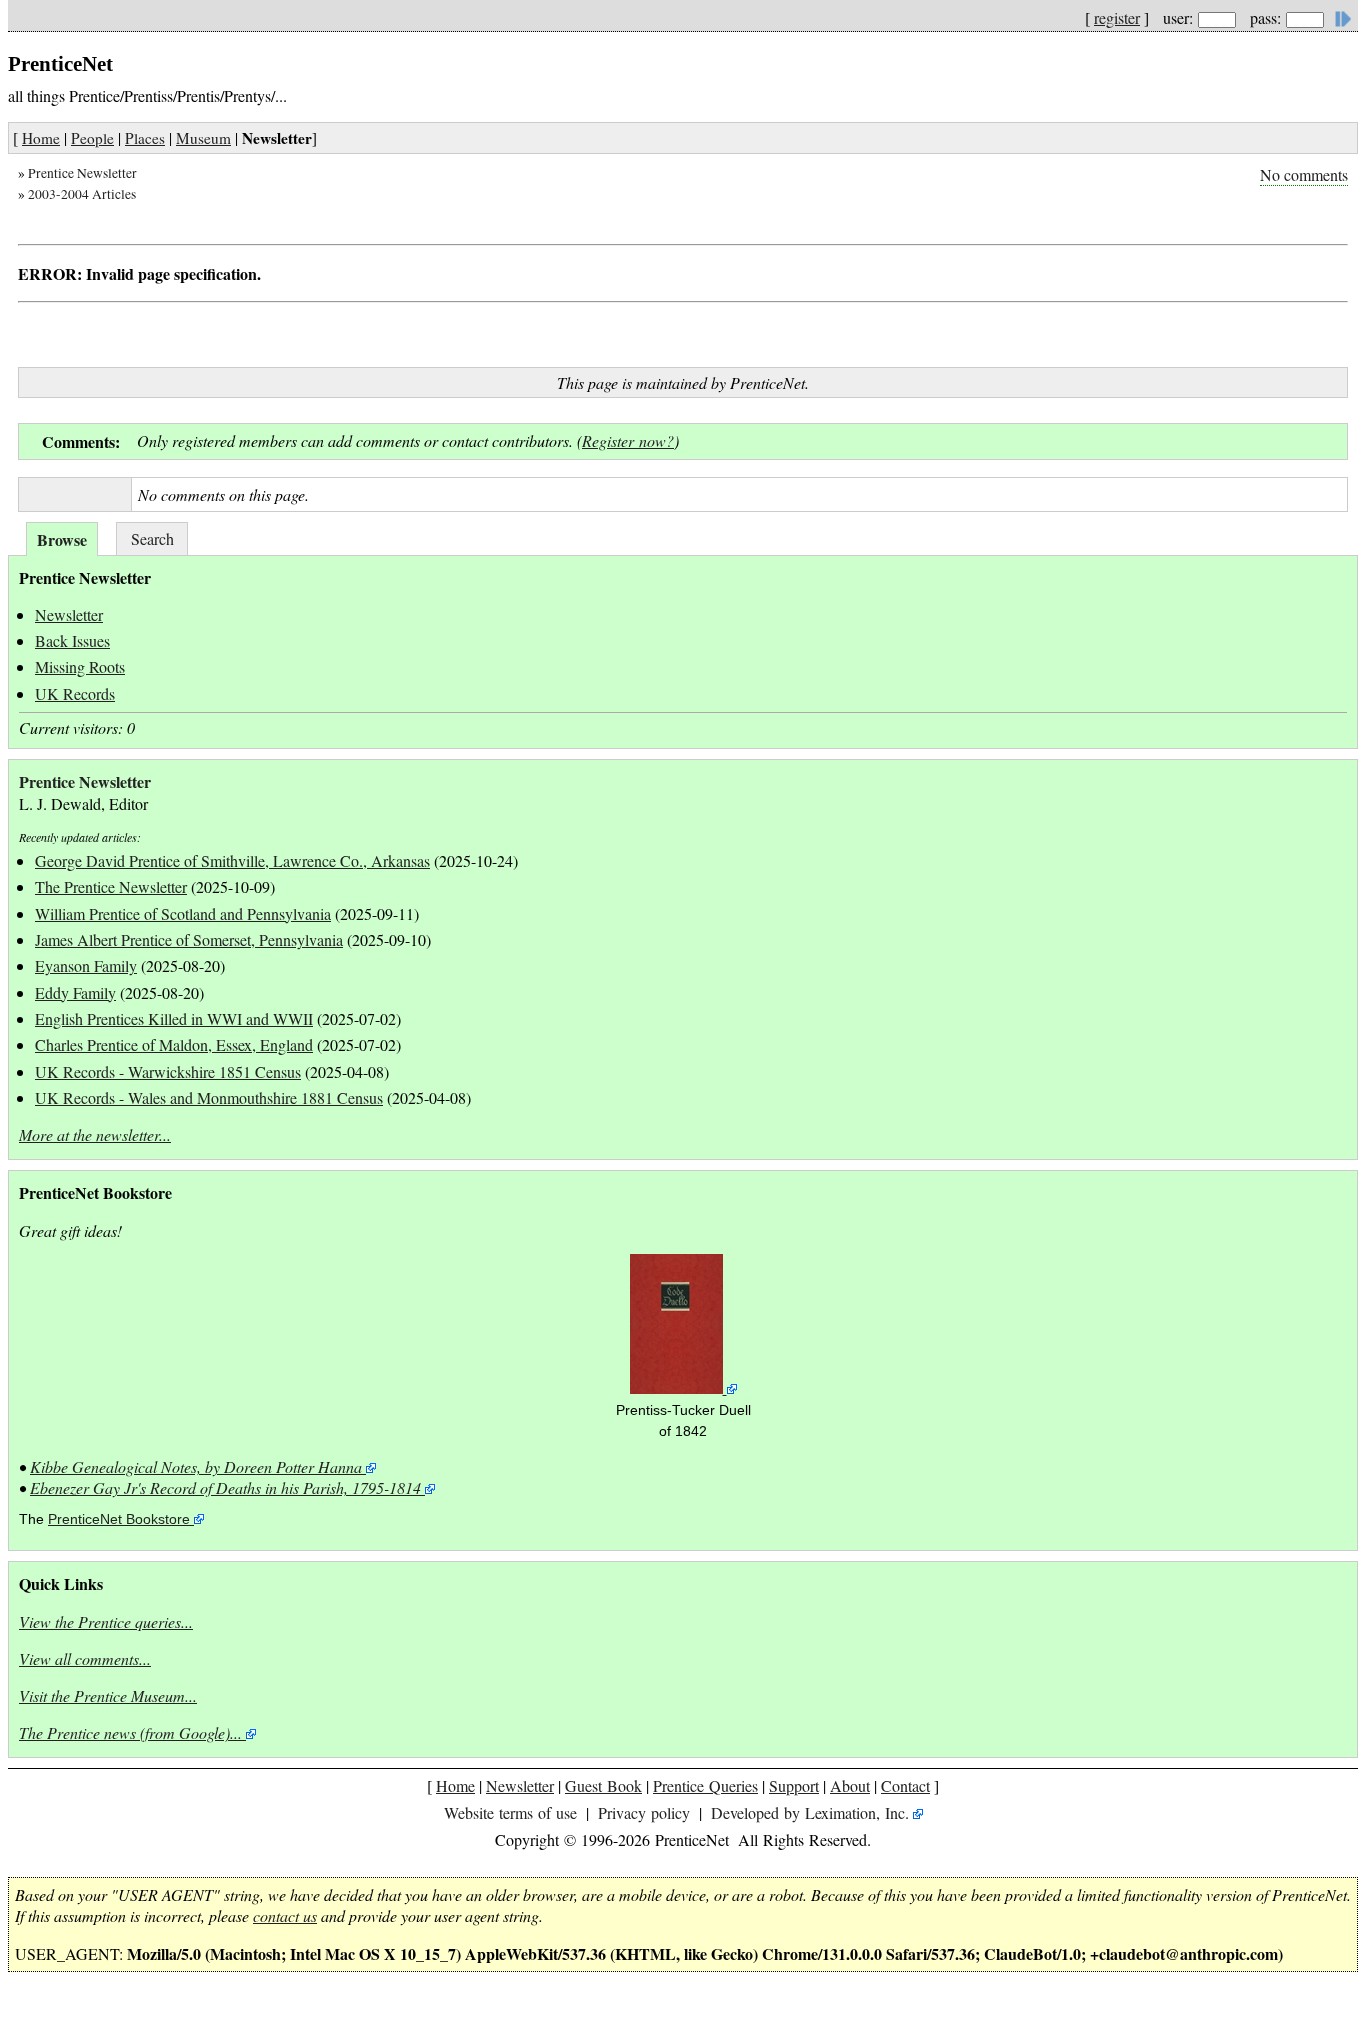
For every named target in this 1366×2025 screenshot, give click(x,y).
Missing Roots (80, 666)
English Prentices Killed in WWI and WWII (174, 1018)
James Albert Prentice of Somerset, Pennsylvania (189, 939)
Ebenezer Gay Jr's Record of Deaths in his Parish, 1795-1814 (225, 1487)
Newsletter (69, 614)
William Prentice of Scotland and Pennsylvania (183, 913)
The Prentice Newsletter (111, 886)
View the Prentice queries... (106, 1621)
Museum (203, 138)
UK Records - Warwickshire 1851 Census (168, 1071)
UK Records (75, 693)
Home (41, 138)
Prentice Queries (705, 1785)
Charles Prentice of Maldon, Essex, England (174, 1044)
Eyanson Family (86, 965)
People (92, 138)
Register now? (628, 440)
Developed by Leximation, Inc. (810, 1812)
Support (794, 1785)
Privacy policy (644, 1812)
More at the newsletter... (95, 1134)
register (1117, 17)
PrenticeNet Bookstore (119, 1519)
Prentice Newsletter (82, 173)
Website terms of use (510, 1812)
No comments (1304, 174)
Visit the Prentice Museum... (108, 1695)
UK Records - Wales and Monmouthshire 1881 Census (209, 1097)
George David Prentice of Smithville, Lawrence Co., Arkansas (232, 860)
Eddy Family (75, 992)
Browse (62, 539)
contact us (285, 1915)
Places (145, 138)
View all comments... (85, 1658)
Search (152, 538)
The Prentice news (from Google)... (130, 1732)
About (850, 1785)
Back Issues (72, 640)
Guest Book (603, 1785)
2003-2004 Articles (82, 194)
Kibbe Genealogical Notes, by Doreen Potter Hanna (196, 1466)
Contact (905, 1785)
